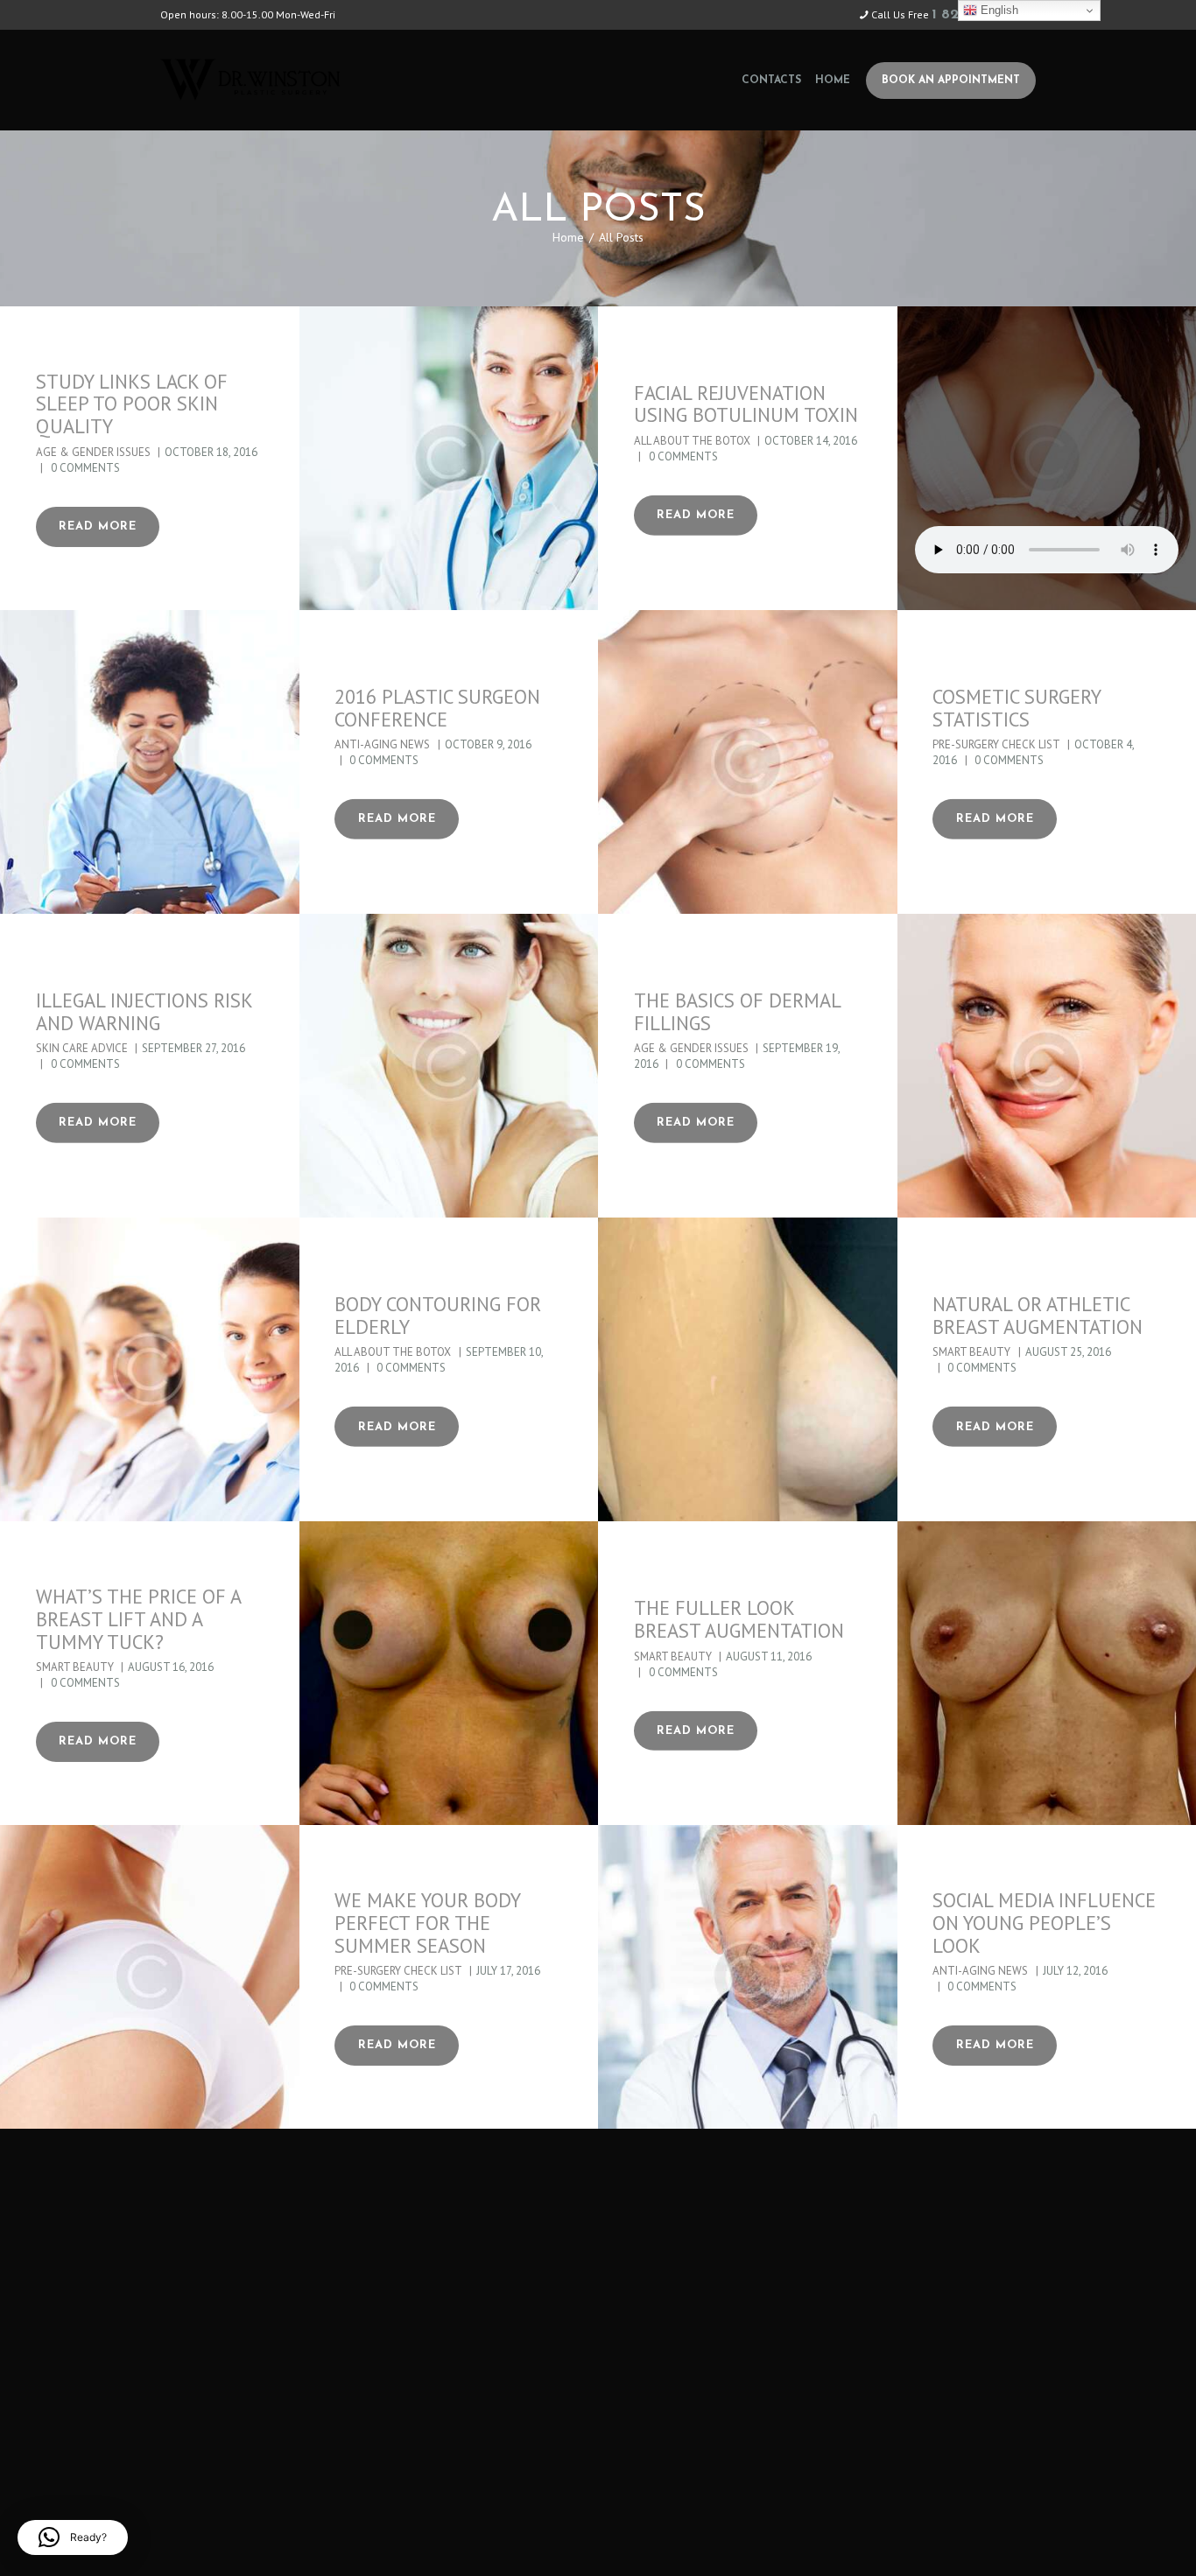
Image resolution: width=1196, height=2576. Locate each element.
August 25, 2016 (1068, 1352)
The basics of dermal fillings (737, 1012)
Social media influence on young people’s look (1044, 1923)
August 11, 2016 (769, 1656)
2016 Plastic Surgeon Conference (437, 708)
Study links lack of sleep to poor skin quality (132, 404)
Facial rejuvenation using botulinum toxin (746, 404)
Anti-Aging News (382, 744)
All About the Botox (692, 441)
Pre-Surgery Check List (996, 744)
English (998, 10)
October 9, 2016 (488, 744)
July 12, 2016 (1075, 1971)
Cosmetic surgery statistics (1017, 708)
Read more (98, 526)
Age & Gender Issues (93, 452)
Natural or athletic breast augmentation (1038, 1316)
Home (568, 237)
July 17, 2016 (508, 1971)
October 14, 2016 (811, 441)
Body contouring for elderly (438, 1316)
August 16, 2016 (171, 1667)
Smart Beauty (971, 1352)
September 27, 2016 (193, 1048)
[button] (73, 2537)
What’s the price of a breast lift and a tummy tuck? (138, 1619)
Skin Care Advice (82, 1048)
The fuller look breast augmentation (739, 1619)
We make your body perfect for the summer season (427, 1923)
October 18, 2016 (211, 452)
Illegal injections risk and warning (144, 1012)
